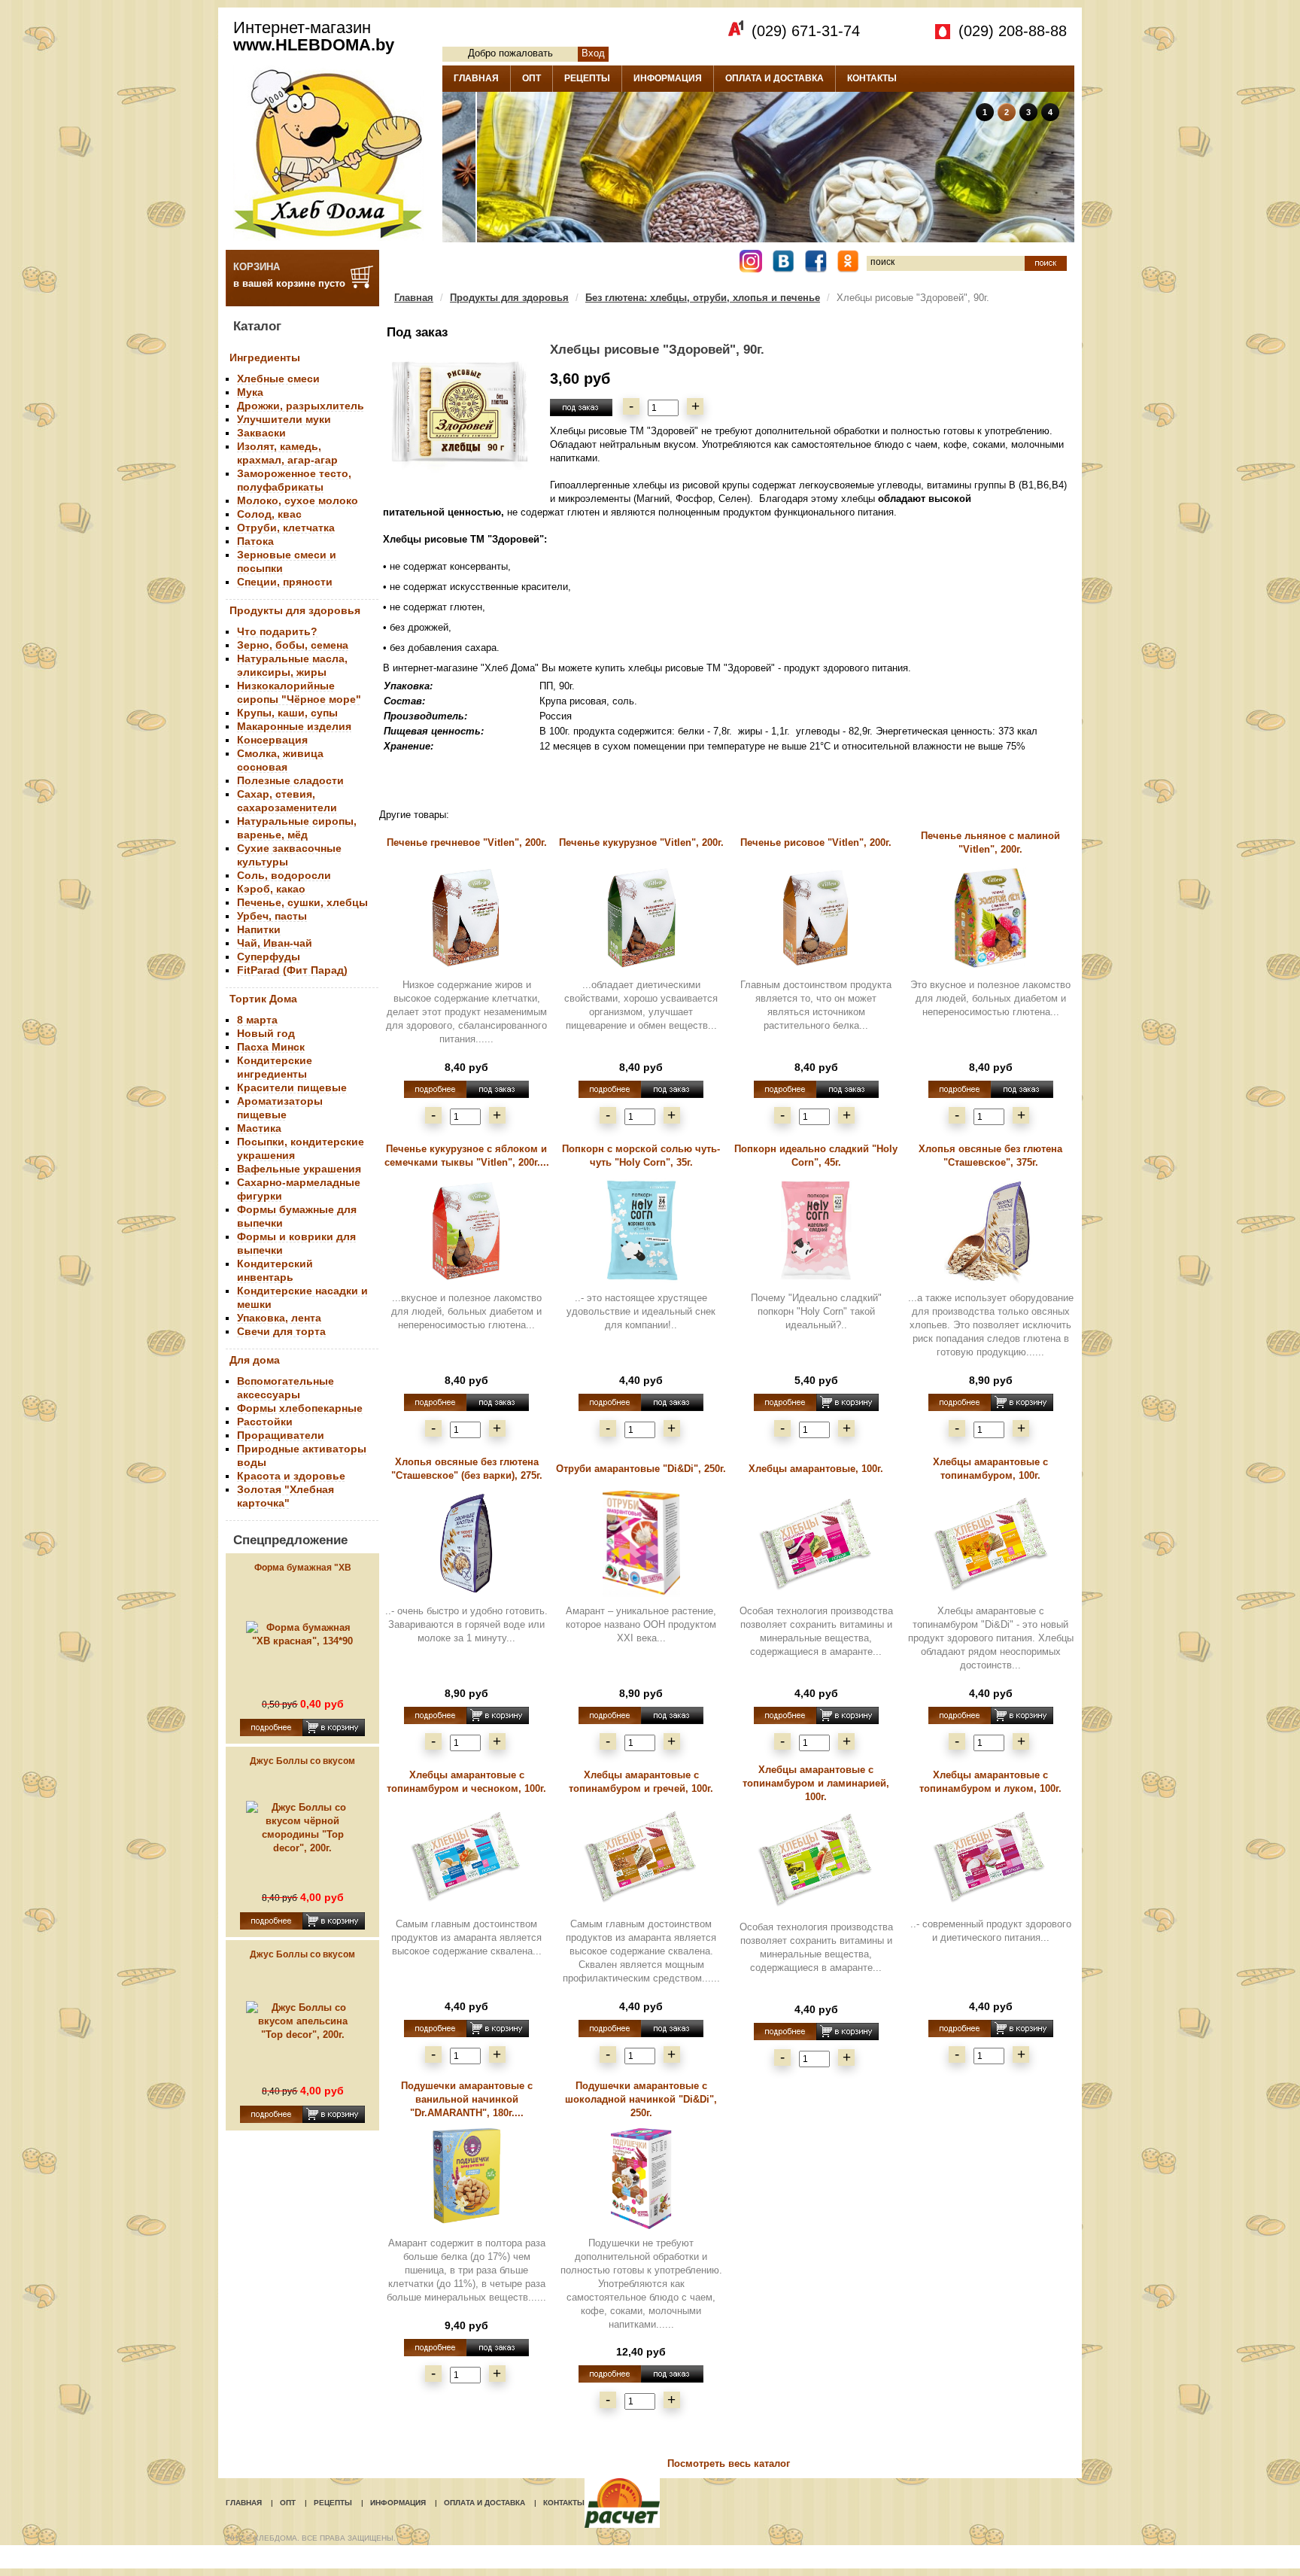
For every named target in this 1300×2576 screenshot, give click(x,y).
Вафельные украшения (299, 1169)
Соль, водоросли (284, 875)
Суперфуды (269, 956)
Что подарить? (277, 631)
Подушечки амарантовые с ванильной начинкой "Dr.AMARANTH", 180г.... (467, 2099)
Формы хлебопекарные (300, 1408)
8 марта (257, 1020)
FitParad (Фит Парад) (292, 970)
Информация (398, 2503)
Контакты (564, 2503)
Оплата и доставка (484, 2503)
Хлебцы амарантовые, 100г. (816, 1469)
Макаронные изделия (294, 726)
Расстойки (265, 1422)
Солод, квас (269, 514)
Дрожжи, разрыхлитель (301, 406)
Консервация (272, 740)
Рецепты (333, 2503)
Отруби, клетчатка (286, 528)
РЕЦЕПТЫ (587, 78)
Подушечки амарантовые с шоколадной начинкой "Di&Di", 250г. (641, 2099)
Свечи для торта (281, 1331)
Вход (593, 53)
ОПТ (532, 78)
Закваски (261, 433)
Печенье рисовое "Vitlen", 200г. (816, 842)
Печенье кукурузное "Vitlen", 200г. (641, 842)
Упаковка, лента (279, 1318)
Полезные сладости (290, 780)
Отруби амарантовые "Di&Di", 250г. (641, 1469)
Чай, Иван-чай (275, 943)
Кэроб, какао (271, 889)
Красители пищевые (292, 1087)
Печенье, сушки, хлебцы (302, 902)
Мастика (259, 1128)
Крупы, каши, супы (287, 713)
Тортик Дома (263, 999)
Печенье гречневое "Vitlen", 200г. (467, 842)
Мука (250, 392)
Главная (414, 298)
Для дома (255, 1360)
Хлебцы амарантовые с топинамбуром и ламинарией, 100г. (816, 1783)
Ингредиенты (265, 357)
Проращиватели (281, 1435)
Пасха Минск (271, 1047)
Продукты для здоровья (295, 610)
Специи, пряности (285, 582)
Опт (288, 2503)
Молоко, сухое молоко (298, 500)
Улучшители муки (284, 419)
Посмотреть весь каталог (729, 2463)
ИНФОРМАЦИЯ (668, 78)
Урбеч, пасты (272, 916)
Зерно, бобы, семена (293, 645)
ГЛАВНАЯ (476, 78)
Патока (255, 541)
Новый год (266, 1033)
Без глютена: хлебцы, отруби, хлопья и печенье (703, 298)
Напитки (259, 929)
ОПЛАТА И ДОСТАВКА (775, 78)
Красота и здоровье (291, 1476)
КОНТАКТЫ (872, 78)
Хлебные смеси (278, 379)
